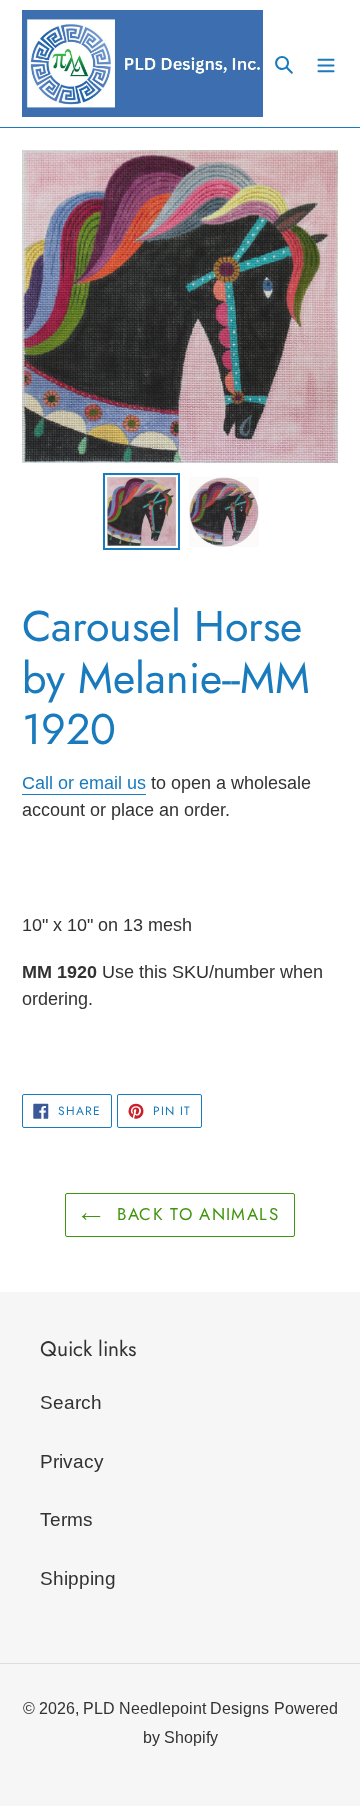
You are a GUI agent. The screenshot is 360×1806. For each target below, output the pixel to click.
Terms (66, 1519)
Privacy (72, 1461)
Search (71, 1402)
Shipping (78, 1578)
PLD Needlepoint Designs (176, 1708)
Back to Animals (195, 1214)
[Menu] (326, 63)
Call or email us (84, 783)
